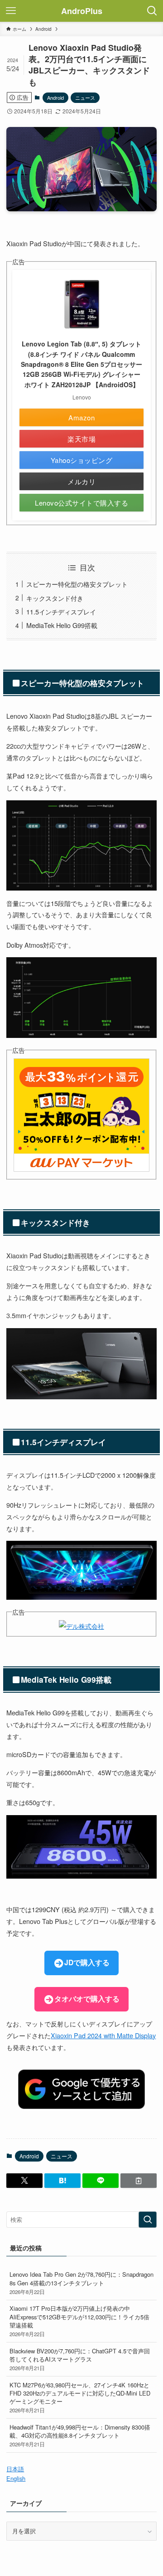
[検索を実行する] (148, 2220)
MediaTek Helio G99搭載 (62, 625)
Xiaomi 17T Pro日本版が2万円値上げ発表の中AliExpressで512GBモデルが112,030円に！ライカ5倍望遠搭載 (79, 2320)
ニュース (85, 97)
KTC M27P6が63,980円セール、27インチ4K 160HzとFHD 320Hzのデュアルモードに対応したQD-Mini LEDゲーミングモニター (80, 2397)
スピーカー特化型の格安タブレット (77, 584)
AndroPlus (82, 11)
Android (55, 97)
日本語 (15, 2469)
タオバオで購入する (87, 1999)
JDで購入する (87, 1962)
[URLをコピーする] (139, 2181)
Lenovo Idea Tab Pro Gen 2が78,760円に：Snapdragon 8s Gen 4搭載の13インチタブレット (81, 2282)
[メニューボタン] (11, 11)
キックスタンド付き (55, 598)
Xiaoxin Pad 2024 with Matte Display (103, 2035)
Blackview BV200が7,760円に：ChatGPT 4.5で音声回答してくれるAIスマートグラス (80, 2359)
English (16, 2478)
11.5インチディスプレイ (61, 611)
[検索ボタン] (152, 11)
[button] (24, 2181)
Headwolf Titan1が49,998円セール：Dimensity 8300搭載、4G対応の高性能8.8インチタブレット (80, 2435)
